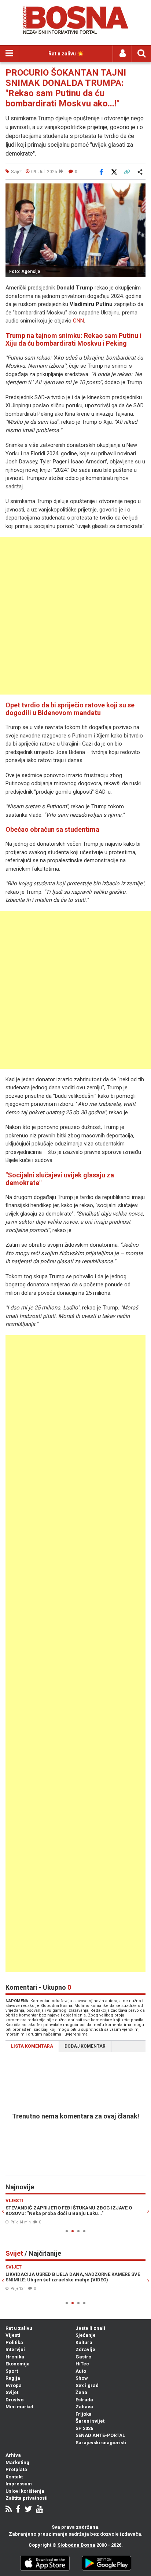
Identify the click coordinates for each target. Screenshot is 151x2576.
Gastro (83, 2357)
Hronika (15, 2357)
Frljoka (84, 2414)
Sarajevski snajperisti (101, 2443)
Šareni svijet (90, 2421)
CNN (78, 321)
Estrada (84, 2400)
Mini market (19, 2407)
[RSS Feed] (9, 2510)
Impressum (19, 2484)
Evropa (14, 2385)
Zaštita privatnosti (27, 2498)
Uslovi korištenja (25, 2491)
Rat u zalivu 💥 (66, 54)
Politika (14, 2342)
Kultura (84, 2342)
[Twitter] (28, 2510)
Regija (13, 2378)
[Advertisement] (75, 616)
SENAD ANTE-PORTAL (100, 2435)
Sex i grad (87, 2385)
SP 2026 (84, 2428)
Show (82, 2378)
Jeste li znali (90, 2328)
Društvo (14, 2400)
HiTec (82, 2364)
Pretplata (16, 2469)
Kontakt (14, 2477)
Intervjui (15, 2349)
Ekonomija (18, 2364)
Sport (12, 2371)
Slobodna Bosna (76, 2545)
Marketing (17, 2462)
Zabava (84, 2407)
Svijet (12, 2392)
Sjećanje (86, 2335)
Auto (81, 2371)
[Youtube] (39, 2510)
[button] (139, 190)
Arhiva (13, 2455)
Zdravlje (85, 2349)
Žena (81, 2392)
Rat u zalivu (19, 2328)
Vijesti (13, 2335)
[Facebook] (18, 2510)
